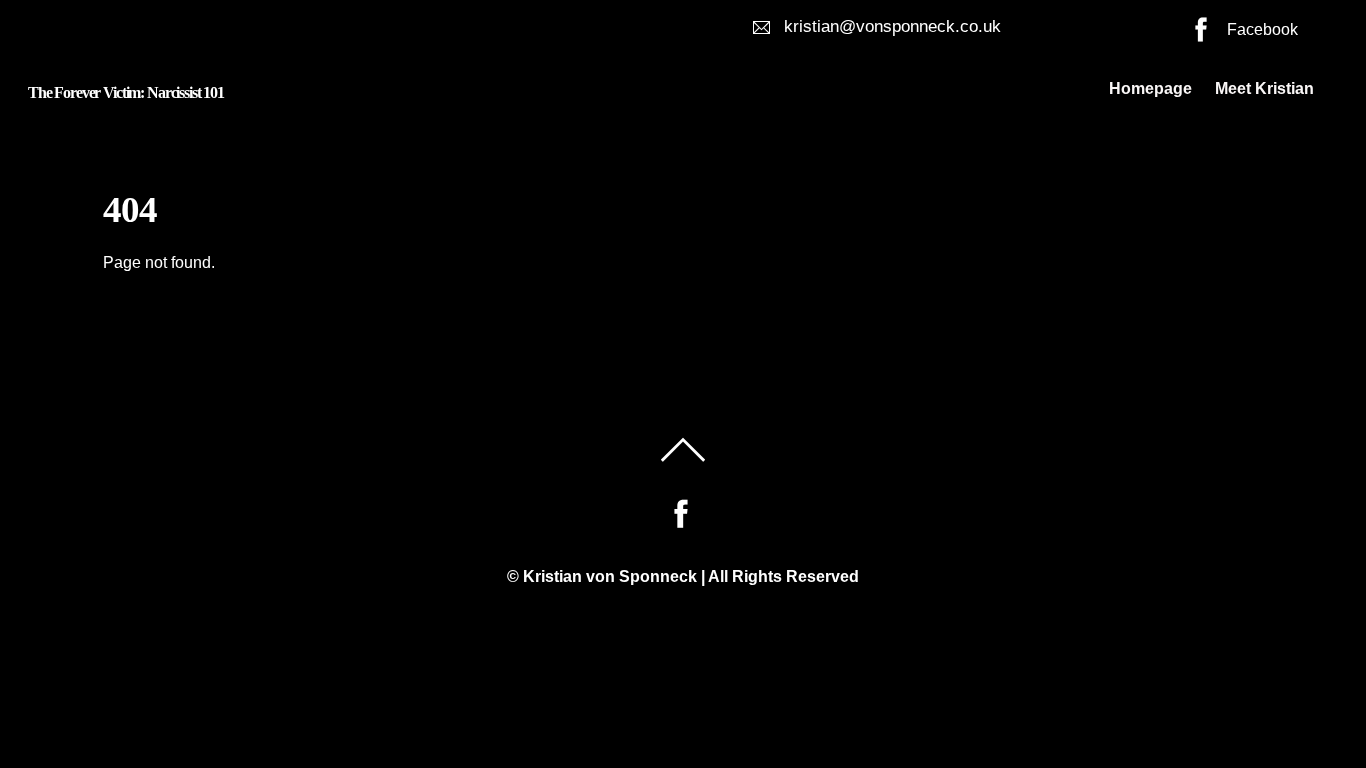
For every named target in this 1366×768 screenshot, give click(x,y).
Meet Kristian (1264, 88)
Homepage (1150, 88)
